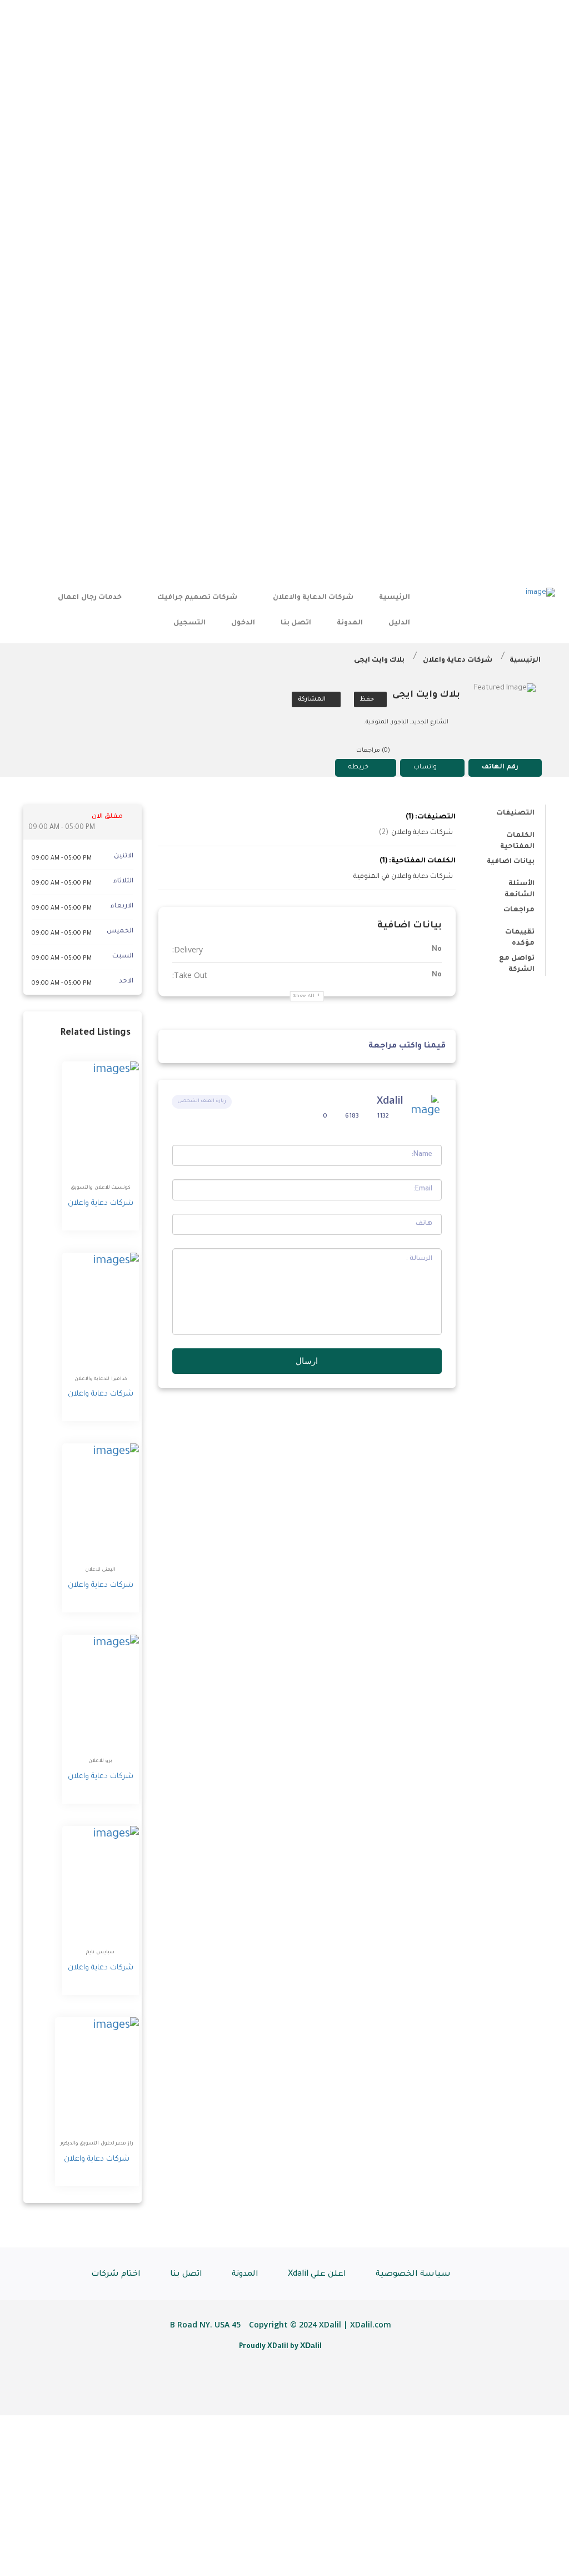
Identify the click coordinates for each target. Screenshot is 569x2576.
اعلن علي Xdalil (317, 2275)
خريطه (358, 768)
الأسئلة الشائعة (520, 886)
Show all (304, 996)
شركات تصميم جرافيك (197, 598)
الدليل (399, 623)
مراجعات (519, 910)
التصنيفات (515, 813)
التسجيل (189, 623)
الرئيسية (395, 598)
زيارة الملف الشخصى (202, 1101)
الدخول (243, 623)
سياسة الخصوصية (413, 2275)
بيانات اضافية (511, 862)
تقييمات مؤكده (520, 934)
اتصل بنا (296, 623)
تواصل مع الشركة (517, 961)
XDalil (311, 2345)
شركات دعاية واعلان (458, 661)
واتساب (425, 768)
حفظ (368, 699)
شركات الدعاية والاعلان (313, 598)
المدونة (350, 623)
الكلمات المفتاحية (517, 838)
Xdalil (390, 1100)
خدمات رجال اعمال (89, 598)
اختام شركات (116, 2275)
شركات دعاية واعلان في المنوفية (403, 877)
